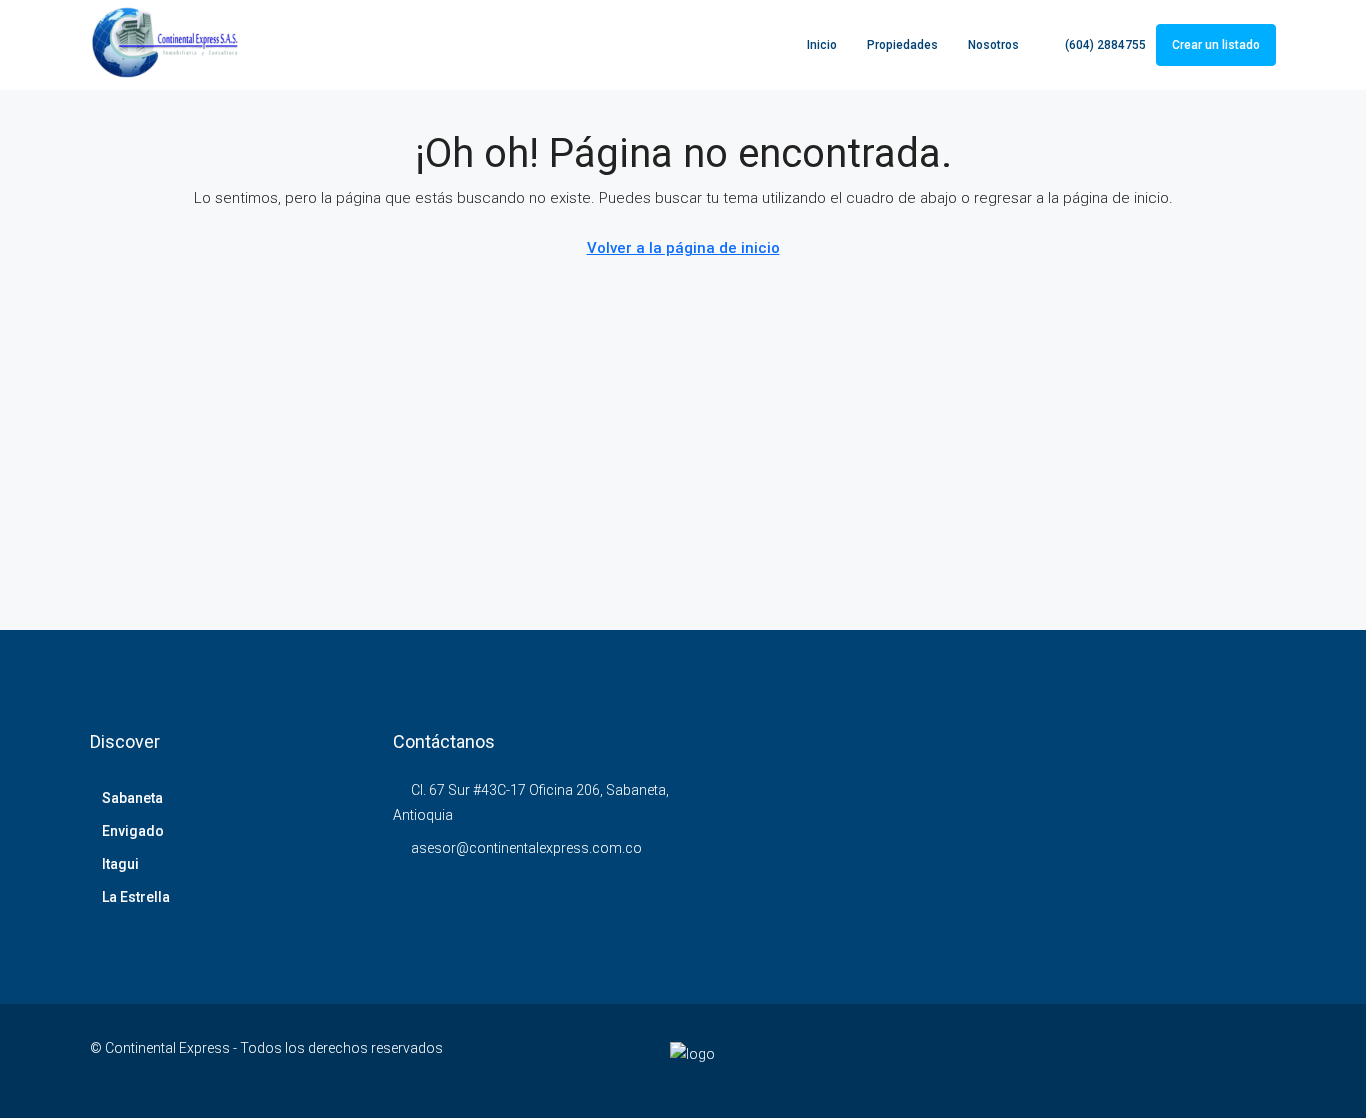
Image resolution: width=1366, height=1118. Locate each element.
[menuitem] (1095, 45)
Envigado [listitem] (133, 831)
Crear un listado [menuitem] (1216, 45)
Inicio (822, 45)
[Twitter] (1013, 1060)
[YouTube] (1153, 1060)
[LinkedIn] (1083, 1060)
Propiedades (902, 45)
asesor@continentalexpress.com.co (526, 848)
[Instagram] (1048, 1060)
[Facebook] (978, 1060)
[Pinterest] (1188, 1060)
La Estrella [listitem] (136, 897)
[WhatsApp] (1258, 1060)
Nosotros (993, 45)
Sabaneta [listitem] (132, 798)
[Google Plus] (1118, 1060)
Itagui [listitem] (120, 864)
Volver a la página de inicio (683, 248)
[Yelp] (1223, 1060)
